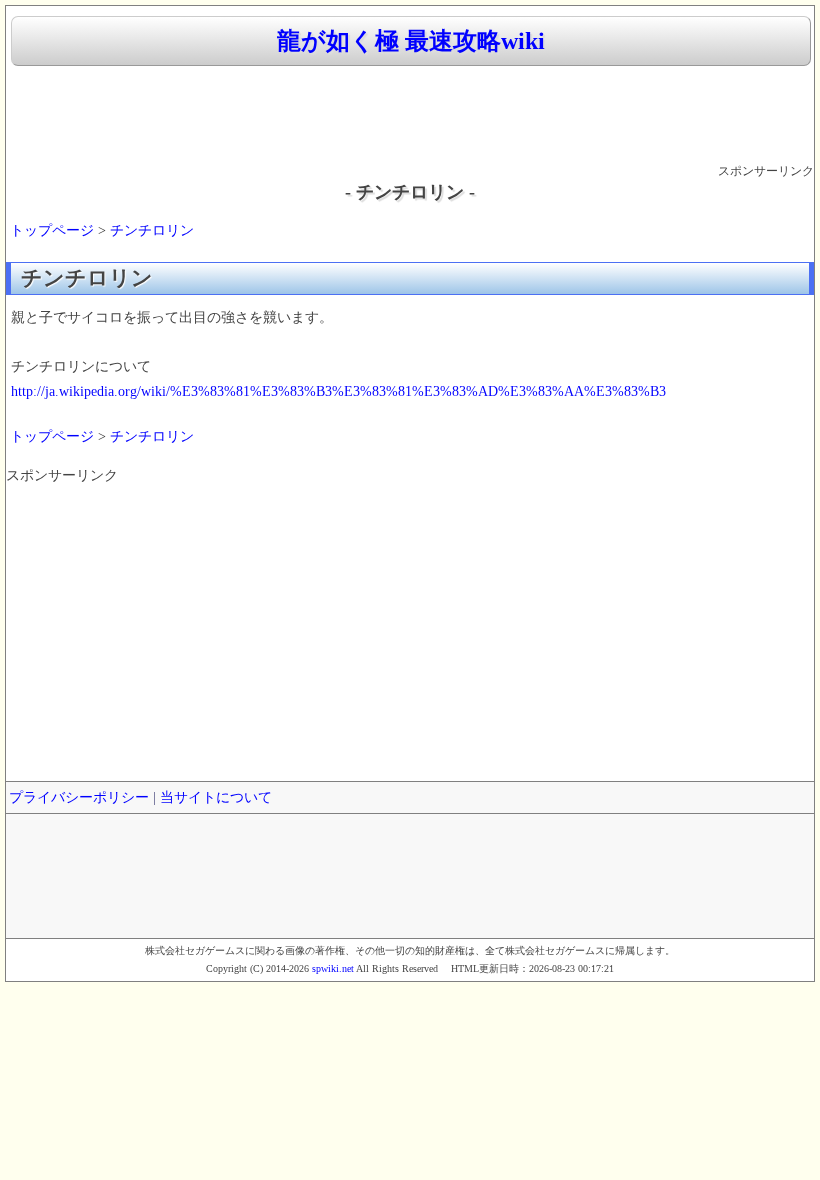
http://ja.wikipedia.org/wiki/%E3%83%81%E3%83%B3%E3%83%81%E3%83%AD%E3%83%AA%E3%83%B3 (338, 391)
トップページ (52, 230)
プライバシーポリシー (79, 797)
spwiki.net (333, 968)
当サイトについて (216, 797)
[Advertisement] (410, 116)
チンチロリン (152, 230)
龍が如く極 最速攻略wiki (411, 41)
